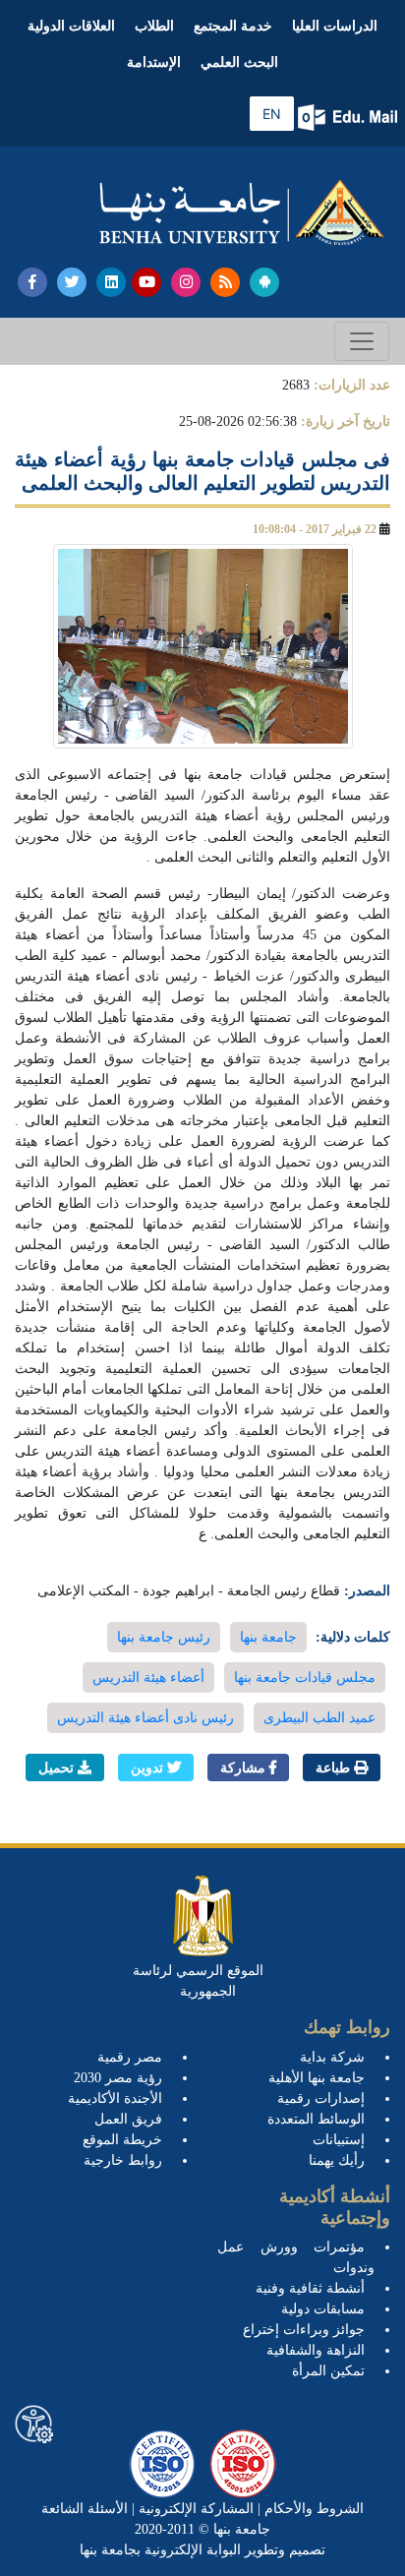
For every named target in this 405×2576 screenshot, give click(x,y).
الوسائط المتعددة (316, 2119)
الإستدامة (154, 62)
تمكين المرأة (328, 2371)
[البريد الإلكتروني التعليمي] (349, 118)
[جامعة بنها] (242, 212)
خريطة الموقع (122, 2140)
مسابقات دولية (323, 2309)
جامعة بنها (268, 1637)
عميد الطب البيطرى (319, 1718)
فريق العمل (128, 2119)
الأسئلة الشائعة (85, 2509)
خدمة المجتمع (233, 26)
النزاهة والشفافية (316, 2350)
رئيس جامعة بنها (164, 1637)
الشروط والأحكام (312, 2509)
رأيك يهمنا (337, 2160)
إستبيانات (339, 2140)
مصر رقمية (130, 2057)
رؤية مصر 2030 (118, 2078)
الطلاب (154, 26)
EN (272, 114)
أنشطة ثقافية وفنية (310, 2288)
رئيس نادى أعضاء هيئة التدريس (145, 1718)
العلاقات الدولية (71, 26)
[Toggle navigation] (362, 341)
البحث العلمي (239, 62)
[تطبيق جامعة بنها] (264, 282)
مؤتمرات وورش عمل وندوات (296, 2257)
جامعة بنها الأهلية (317, 2078)
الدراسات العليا (335, 26)
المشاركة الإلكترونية (194, 2509)
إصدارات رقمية (321, 2098)
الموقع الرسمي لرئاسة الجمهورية (198, 1981)
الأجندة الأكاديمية (115, 2098)
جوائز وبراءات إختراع (304, 2330)
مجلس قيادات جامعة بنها (305, 1677)
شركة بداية (332, 2057)
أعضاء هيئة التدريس (148, 1677)
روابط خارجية (123, 2160)
